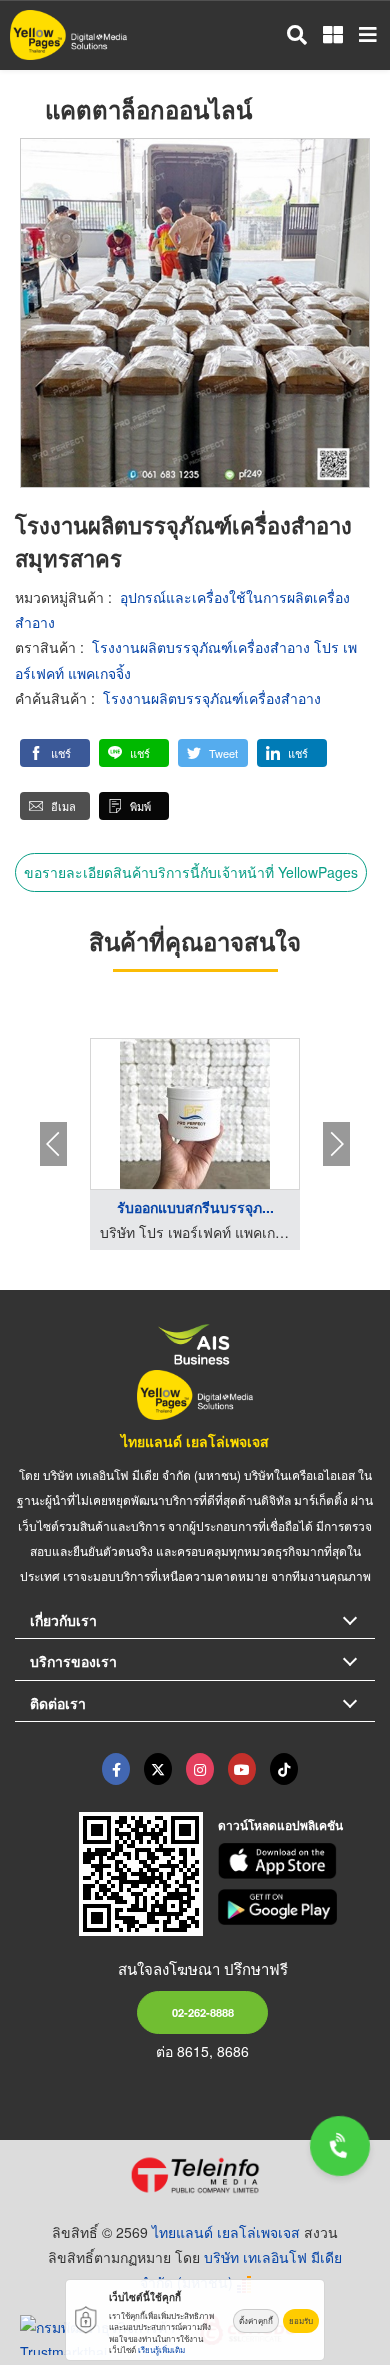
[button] (55, 753)
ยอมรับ (301, 2320)
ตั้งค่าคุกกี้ (256, 2320)
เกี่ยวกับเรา (63, 1620)
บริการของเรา (73, 1661)
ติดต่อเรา (58, 1703)
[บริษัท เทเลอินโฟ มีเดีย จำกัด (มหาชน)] (195, 2175)
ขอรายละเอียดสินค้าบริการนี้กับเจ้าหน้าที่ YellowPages (191, 872)
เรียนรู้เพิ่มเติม (161, 2349)
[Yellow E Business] (116, 1769)
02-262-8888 (203, 2012)
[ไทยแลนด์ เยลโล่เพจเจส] (158, 1769)
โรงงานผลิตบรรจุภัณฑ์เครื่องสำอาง (212, 698)
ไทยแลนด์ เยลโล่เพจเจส (195, 1441)
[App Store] (297, 1861)
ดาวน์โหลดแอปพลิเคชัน (280, 1825)
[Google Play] (297, 1907)
